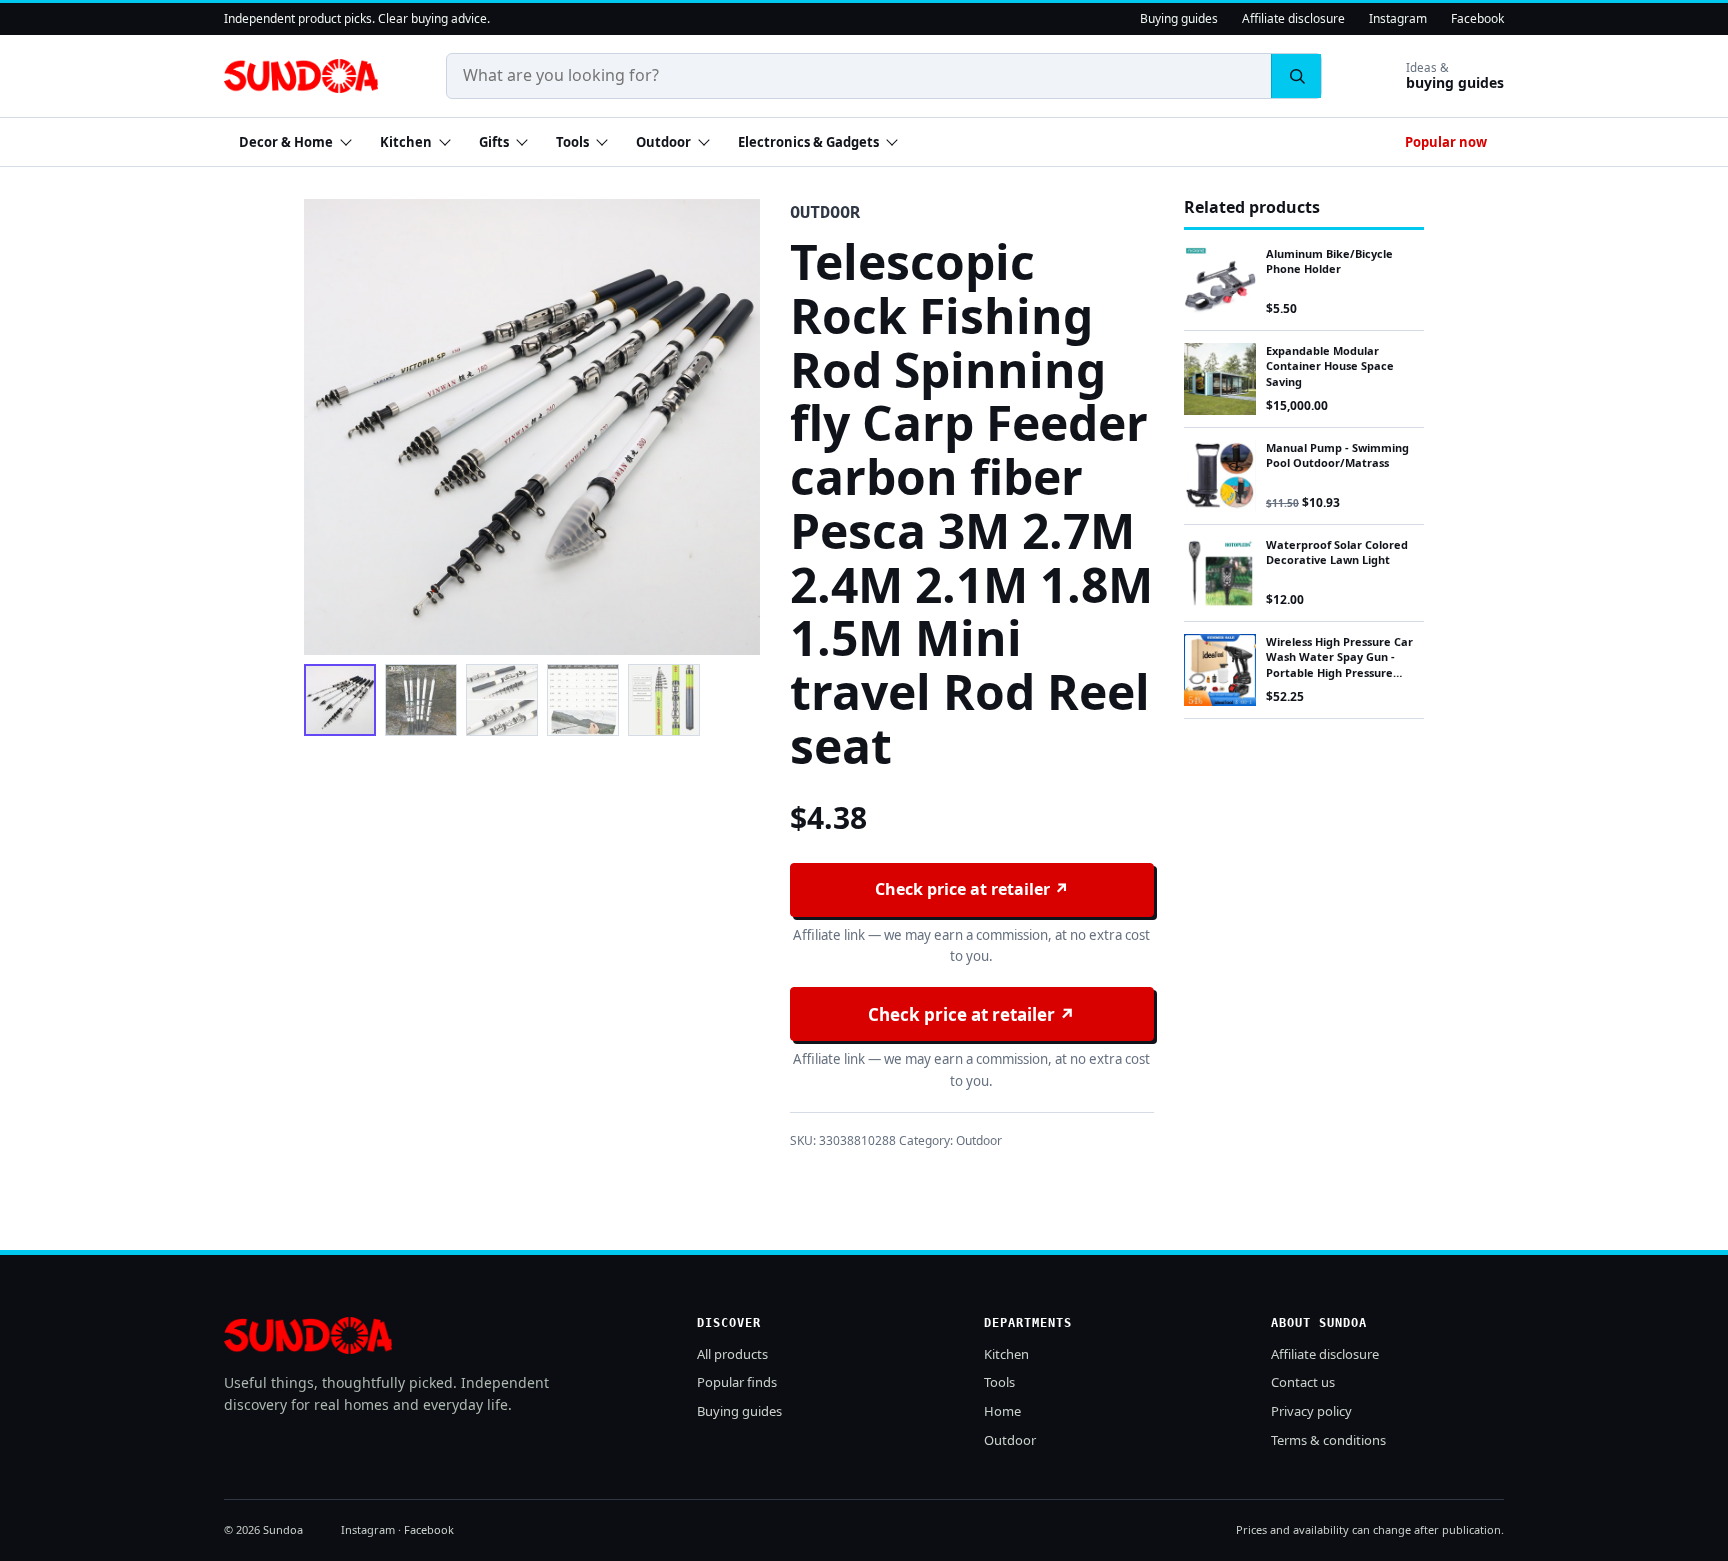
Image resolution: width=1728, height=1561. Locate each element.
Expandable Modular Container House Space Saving (1330, 366)
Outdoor (663, 142)
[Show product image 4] (583, 700)
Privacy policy (1311, 1411)
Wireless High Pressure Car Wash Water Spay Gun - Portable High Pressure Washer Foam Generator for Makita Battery (1344, 672)
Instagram (1398, 18)
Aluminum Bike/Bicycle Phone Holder (1329, 261)
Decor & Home (286, 142)
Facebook (1477, 18)
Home (1002, 1411)
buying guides (1455, 76)
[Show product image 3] (502, 700)
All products (732, 1354)
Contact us (1303, 1382)
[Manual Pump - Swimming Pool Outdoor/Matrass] (1220, 476)
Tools (572, 142)
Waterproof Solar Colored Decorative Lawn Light (1337, 552)
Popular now (1446, 142)
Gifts (494, 142)
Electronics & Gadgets (808, 142)
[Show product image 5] (664, 700)
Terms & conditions (1328, 1440)
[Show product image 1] (340, 700)
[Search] (1296, 76)
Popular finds (737, 1382)
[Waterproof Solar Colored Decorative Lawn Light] (1220, 573)
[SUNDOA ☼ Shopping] (301, 76)
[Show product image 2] (421, 700)
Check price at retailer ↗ (972, 889)
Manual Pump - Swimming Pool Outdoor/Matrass (1337, 455)
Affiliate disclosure (1293, 18)
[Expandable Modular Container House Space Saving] (1220, 379)
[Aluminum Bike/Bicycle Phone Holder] (1220, 282)
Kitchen (406, 142)
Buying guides (1179, 18)
